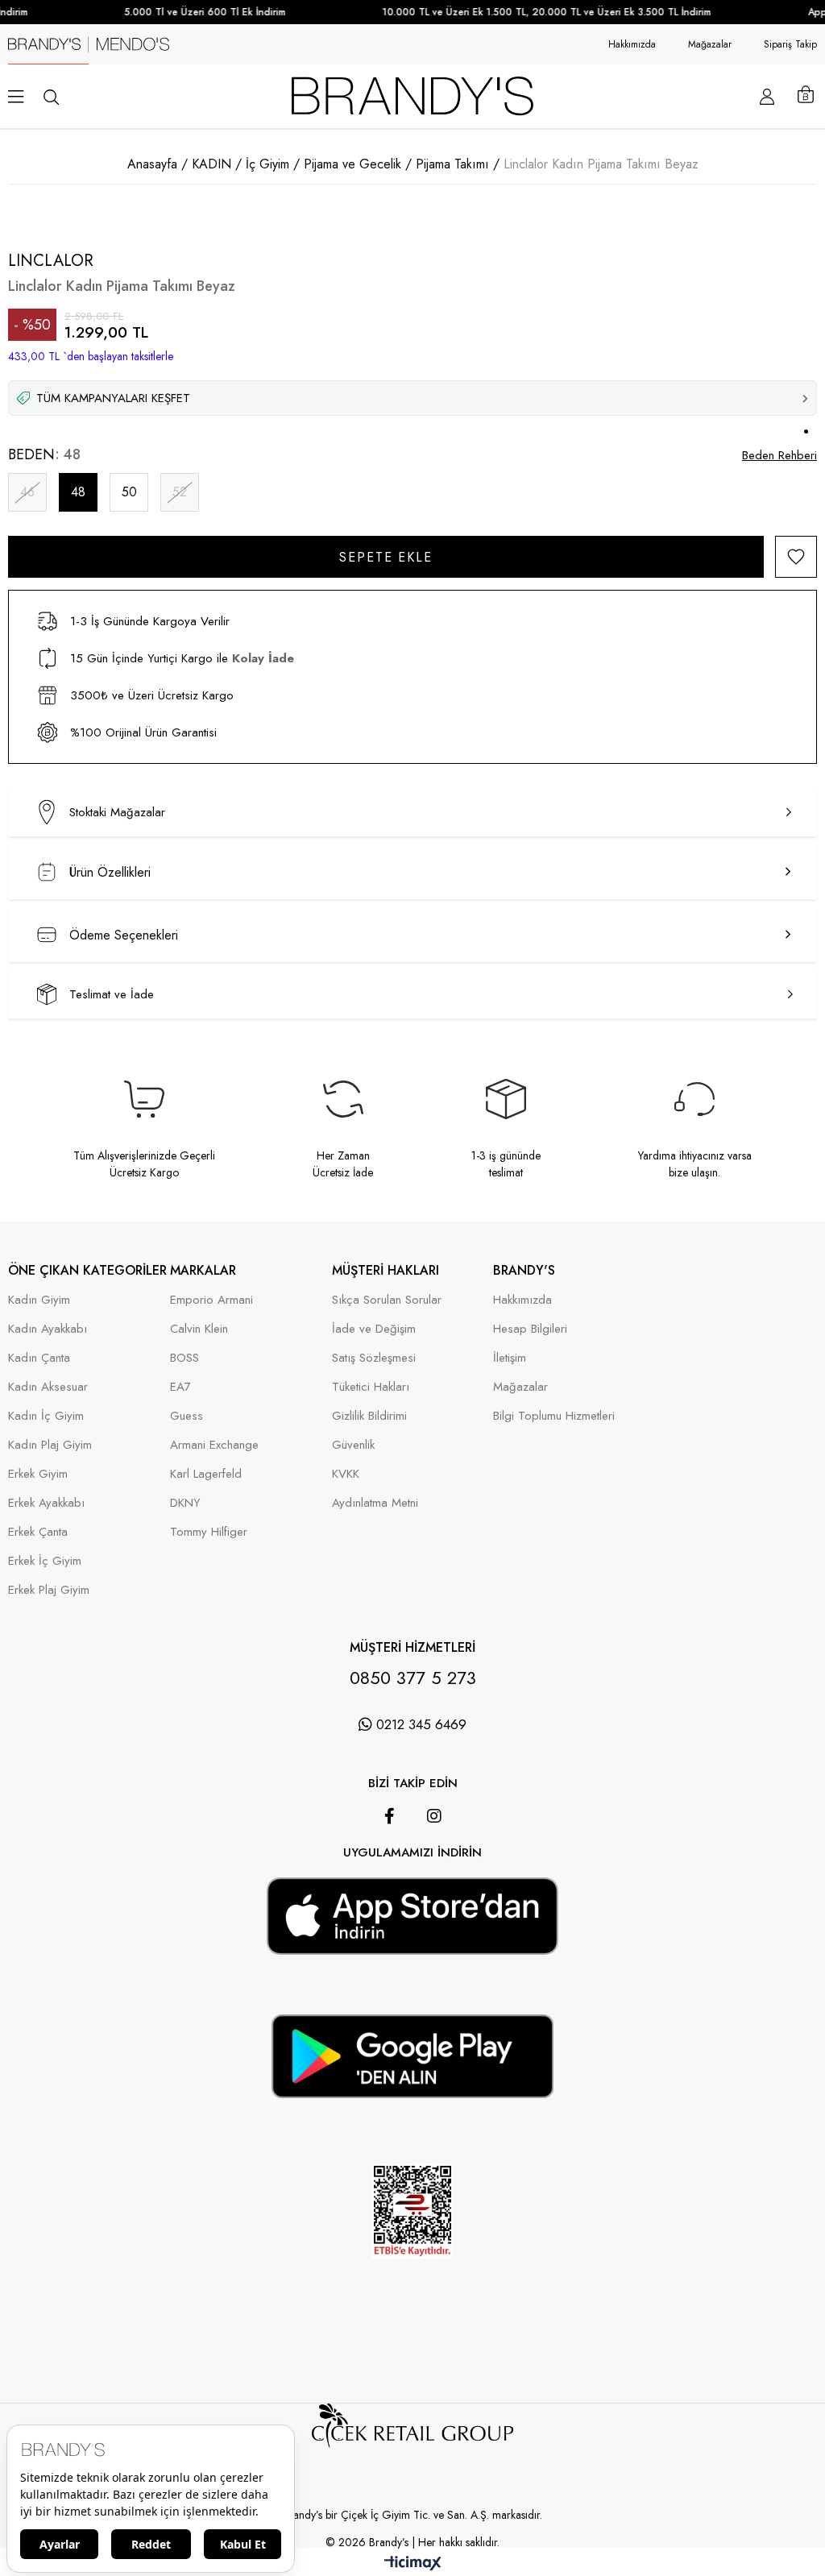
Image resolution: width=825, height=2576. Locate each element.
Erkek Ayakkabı (46, 1503)
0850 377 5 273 (413, 1678)
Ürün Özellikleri (110, 872)
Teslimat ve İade (112, 994)
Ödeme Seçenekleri (124, 935)
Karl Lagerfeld (206, 1474)
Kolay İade (263, 658)
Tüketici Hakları (371, 1387)
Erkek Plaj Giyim (49, 1590)
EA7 (180, 1387)
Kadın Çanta (39, 1358)
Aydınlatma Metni (375, 1503)
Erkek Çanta (38, 1532)
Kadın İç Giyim (46, 1416)
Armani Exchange (214, 1445)
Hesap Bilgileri (530, 1329)
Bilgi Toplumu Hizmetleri (554, 1416)
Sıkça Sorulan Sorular (387, 1300)
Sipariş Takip (790, 44)
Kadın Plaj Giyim (50, 1445)
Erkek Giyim (38, 1474)
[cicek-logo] (412, 2448)
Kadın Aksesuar (48, 1387)
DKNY (185, 1503)
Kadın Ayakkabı (48, 1329)
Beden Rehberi (779, 455)
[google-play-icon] (412, 2085)
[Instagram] (434, 1816)
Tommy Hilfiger (209, 1532)
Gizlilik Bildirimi (369, 1416)
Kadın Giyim (39, 1300)
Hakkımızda (632, 44)
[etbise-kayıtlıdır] (412, 2280)
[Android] (435, 1869)
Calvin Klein (199, 1329)
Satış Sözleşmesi (374, 1358)
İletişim (510, 1358)
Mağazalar (710, 44)
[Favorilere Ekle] (796, 557)
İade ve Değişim (374, 1329)
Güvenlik (353, 1445)
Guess (187, 1416)
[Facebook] (390, 1816)
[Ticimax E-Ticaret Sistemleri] (413, 2564)
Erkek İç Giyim (45, 1561)
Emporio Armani (211, 1300)
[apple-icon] (412, 1942)
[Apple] (390, 1869)
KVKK (346, 1474)
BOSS (184, 1358)
